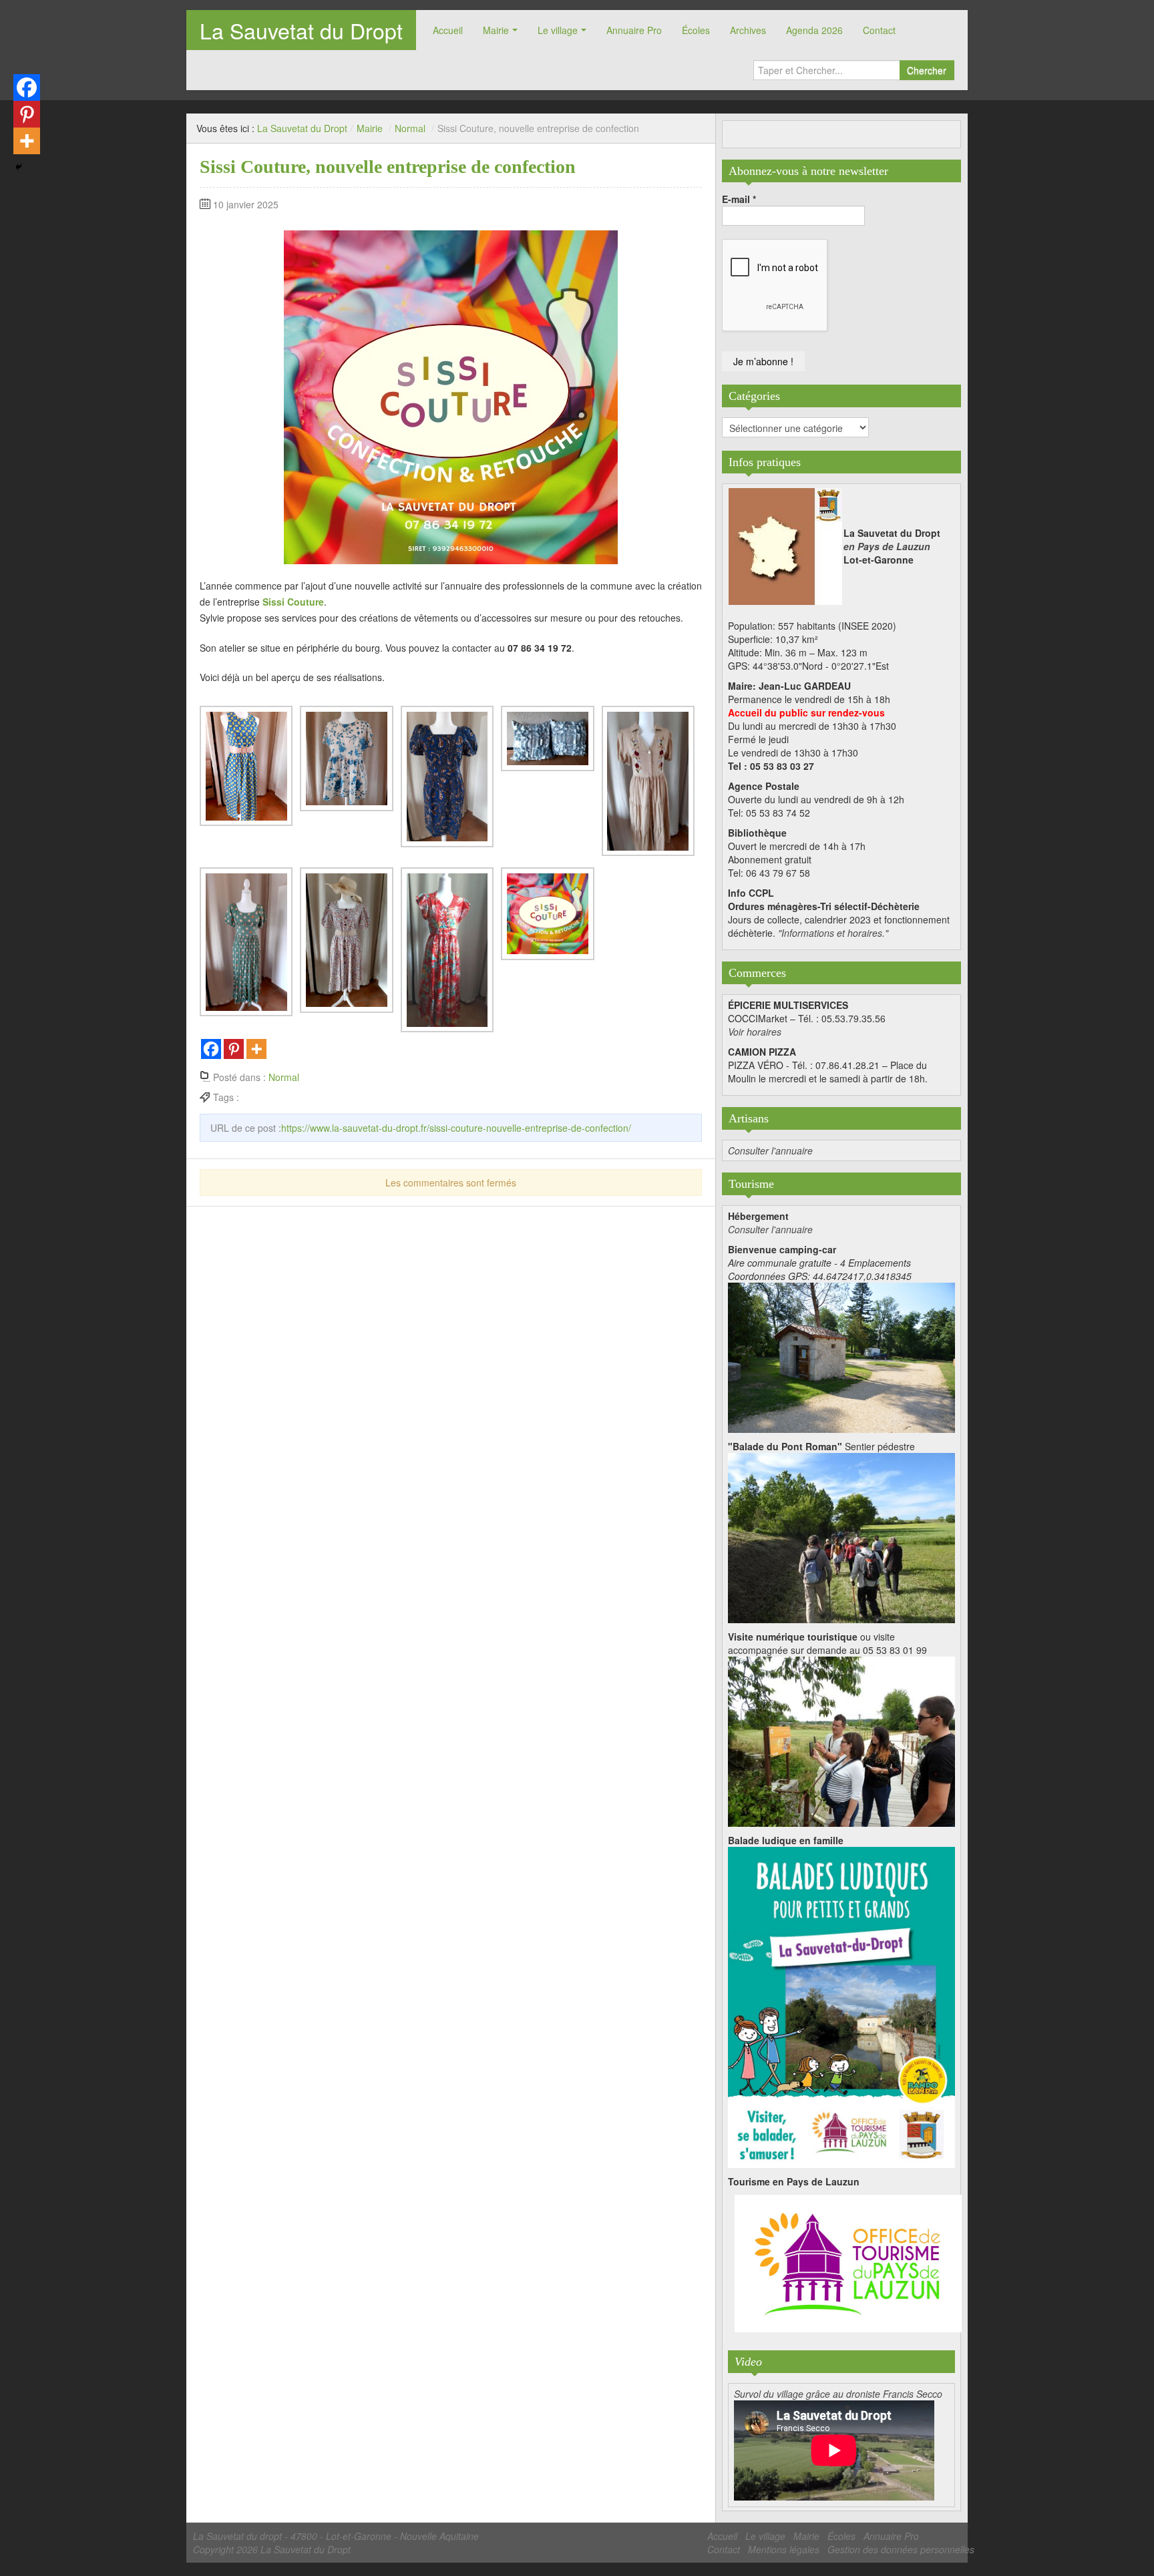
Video (748, 2362)
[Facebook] (211, 1049)
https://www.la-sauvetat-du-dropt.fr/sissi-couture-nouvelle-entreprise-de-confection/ (456, 1128)
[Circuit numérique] (841, 1740)
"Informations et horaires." (833, 933)
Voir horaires (755, 1032)
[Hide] (19, 167)
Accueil (448, 30)
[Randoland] (841, 2006)
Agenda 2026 (814, 30)
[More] (256, 1049)
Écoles (696, 30)
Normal (410, 128)
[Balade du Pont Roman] (841, 1536)
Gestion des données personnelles (901, 2549)
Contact (879, 30)
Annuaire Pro (634, 30)
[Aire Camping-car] (841, 1356)
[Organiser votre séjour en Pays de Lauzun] (848, 2264)
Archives (748, 30)
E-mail (739, 199)
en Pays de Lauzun (887, 546)
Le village (558, 30)
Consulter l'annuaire (770, 1150)
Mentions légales (784, 2549)
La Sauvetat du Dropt (301, 30)
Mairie (496, 30)
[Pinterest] (234, 1049)
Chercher (927, 70)
